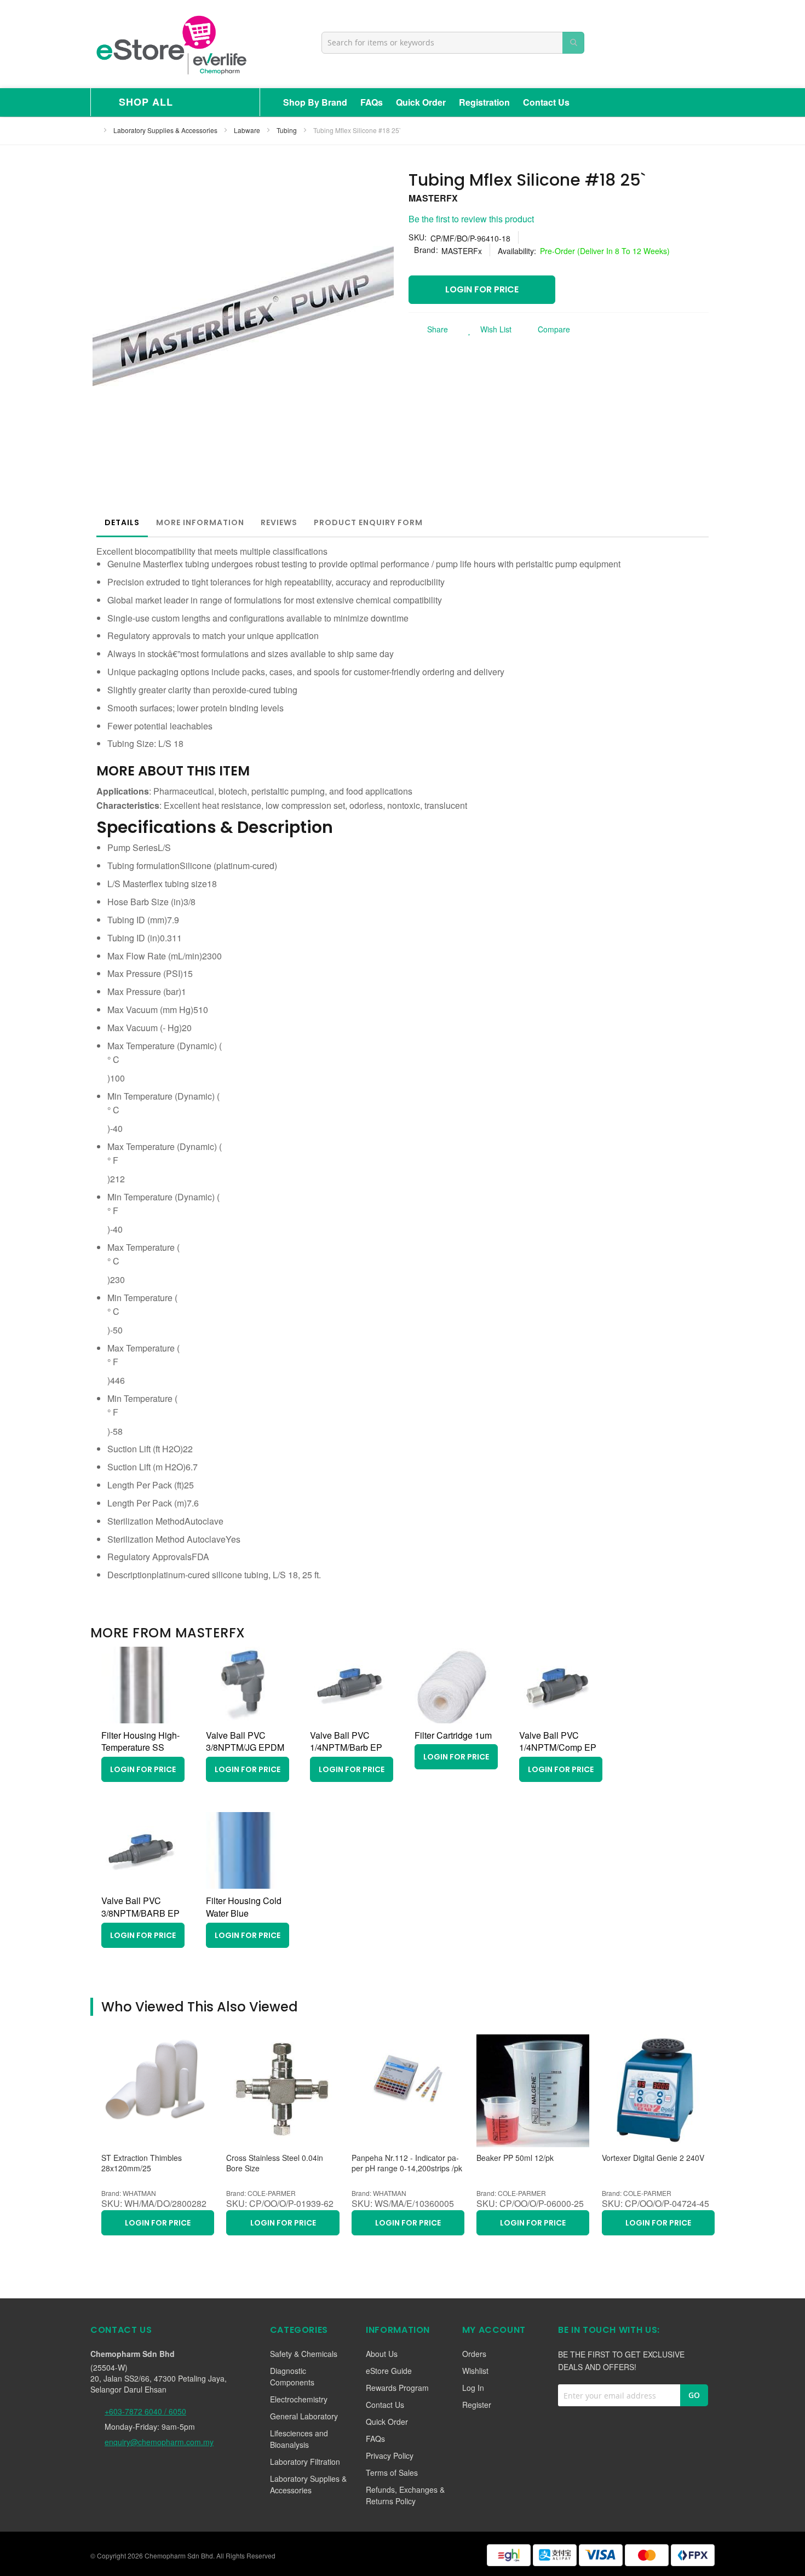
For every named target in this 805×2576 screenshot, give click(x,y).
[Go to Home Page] (94, 130)
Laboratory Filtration (305, 2462)
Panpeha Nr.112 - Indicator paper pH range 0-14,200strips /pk (407, 2163)
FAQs (372, 102)
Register (477, 2405)
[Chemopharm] (170, 44)
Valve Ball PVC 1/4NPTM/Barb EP (346, 1741)
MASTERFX (433, 198)
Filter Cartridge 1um (453, 1735)
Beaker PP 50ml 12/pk (515, 2158)
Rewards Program (397, 2388)
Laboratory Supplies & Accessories (166, 130)
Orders (474, 2354)
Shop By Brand (315, 102)
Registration (484, 102)
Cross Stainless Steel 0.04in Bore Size (275, 2163)
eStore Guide (389, 2371)
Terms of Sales (392, 2473)
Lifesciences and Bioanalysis (299, 2439)
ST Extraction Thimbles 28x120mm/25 (142, 2163)
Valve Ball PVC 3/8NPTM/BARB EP (140, 1907)
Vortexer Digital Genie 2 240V (653, 2158)
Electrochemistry (299, 2399)
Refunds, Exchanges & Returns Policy (405, 2495)
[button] (487, 329)
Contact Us (546, 102)
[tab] (122, 522)
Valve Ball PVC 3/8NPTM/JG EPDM (245, 1741)
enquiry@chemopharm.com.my (159, 2442)
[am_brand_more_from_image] (140, 1720)
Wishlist (475, 2371)
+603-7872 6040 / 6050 (145, 2411)
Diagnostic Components (292, 2376)
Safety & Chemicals (304, 2354)
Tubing (287, 130)
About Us (382, 2354)
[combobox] (453, 43)
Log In (473, 2388)
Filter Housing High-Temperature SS (140, 1741)
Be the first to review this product (471, 219)
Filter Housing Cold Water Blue (244, 1907)
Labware (248, 130)
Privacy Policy (390, 2456)
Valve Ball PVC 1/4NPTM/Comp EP (558, 1741)
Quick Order (421, 102)
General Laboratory (304, 2416)
